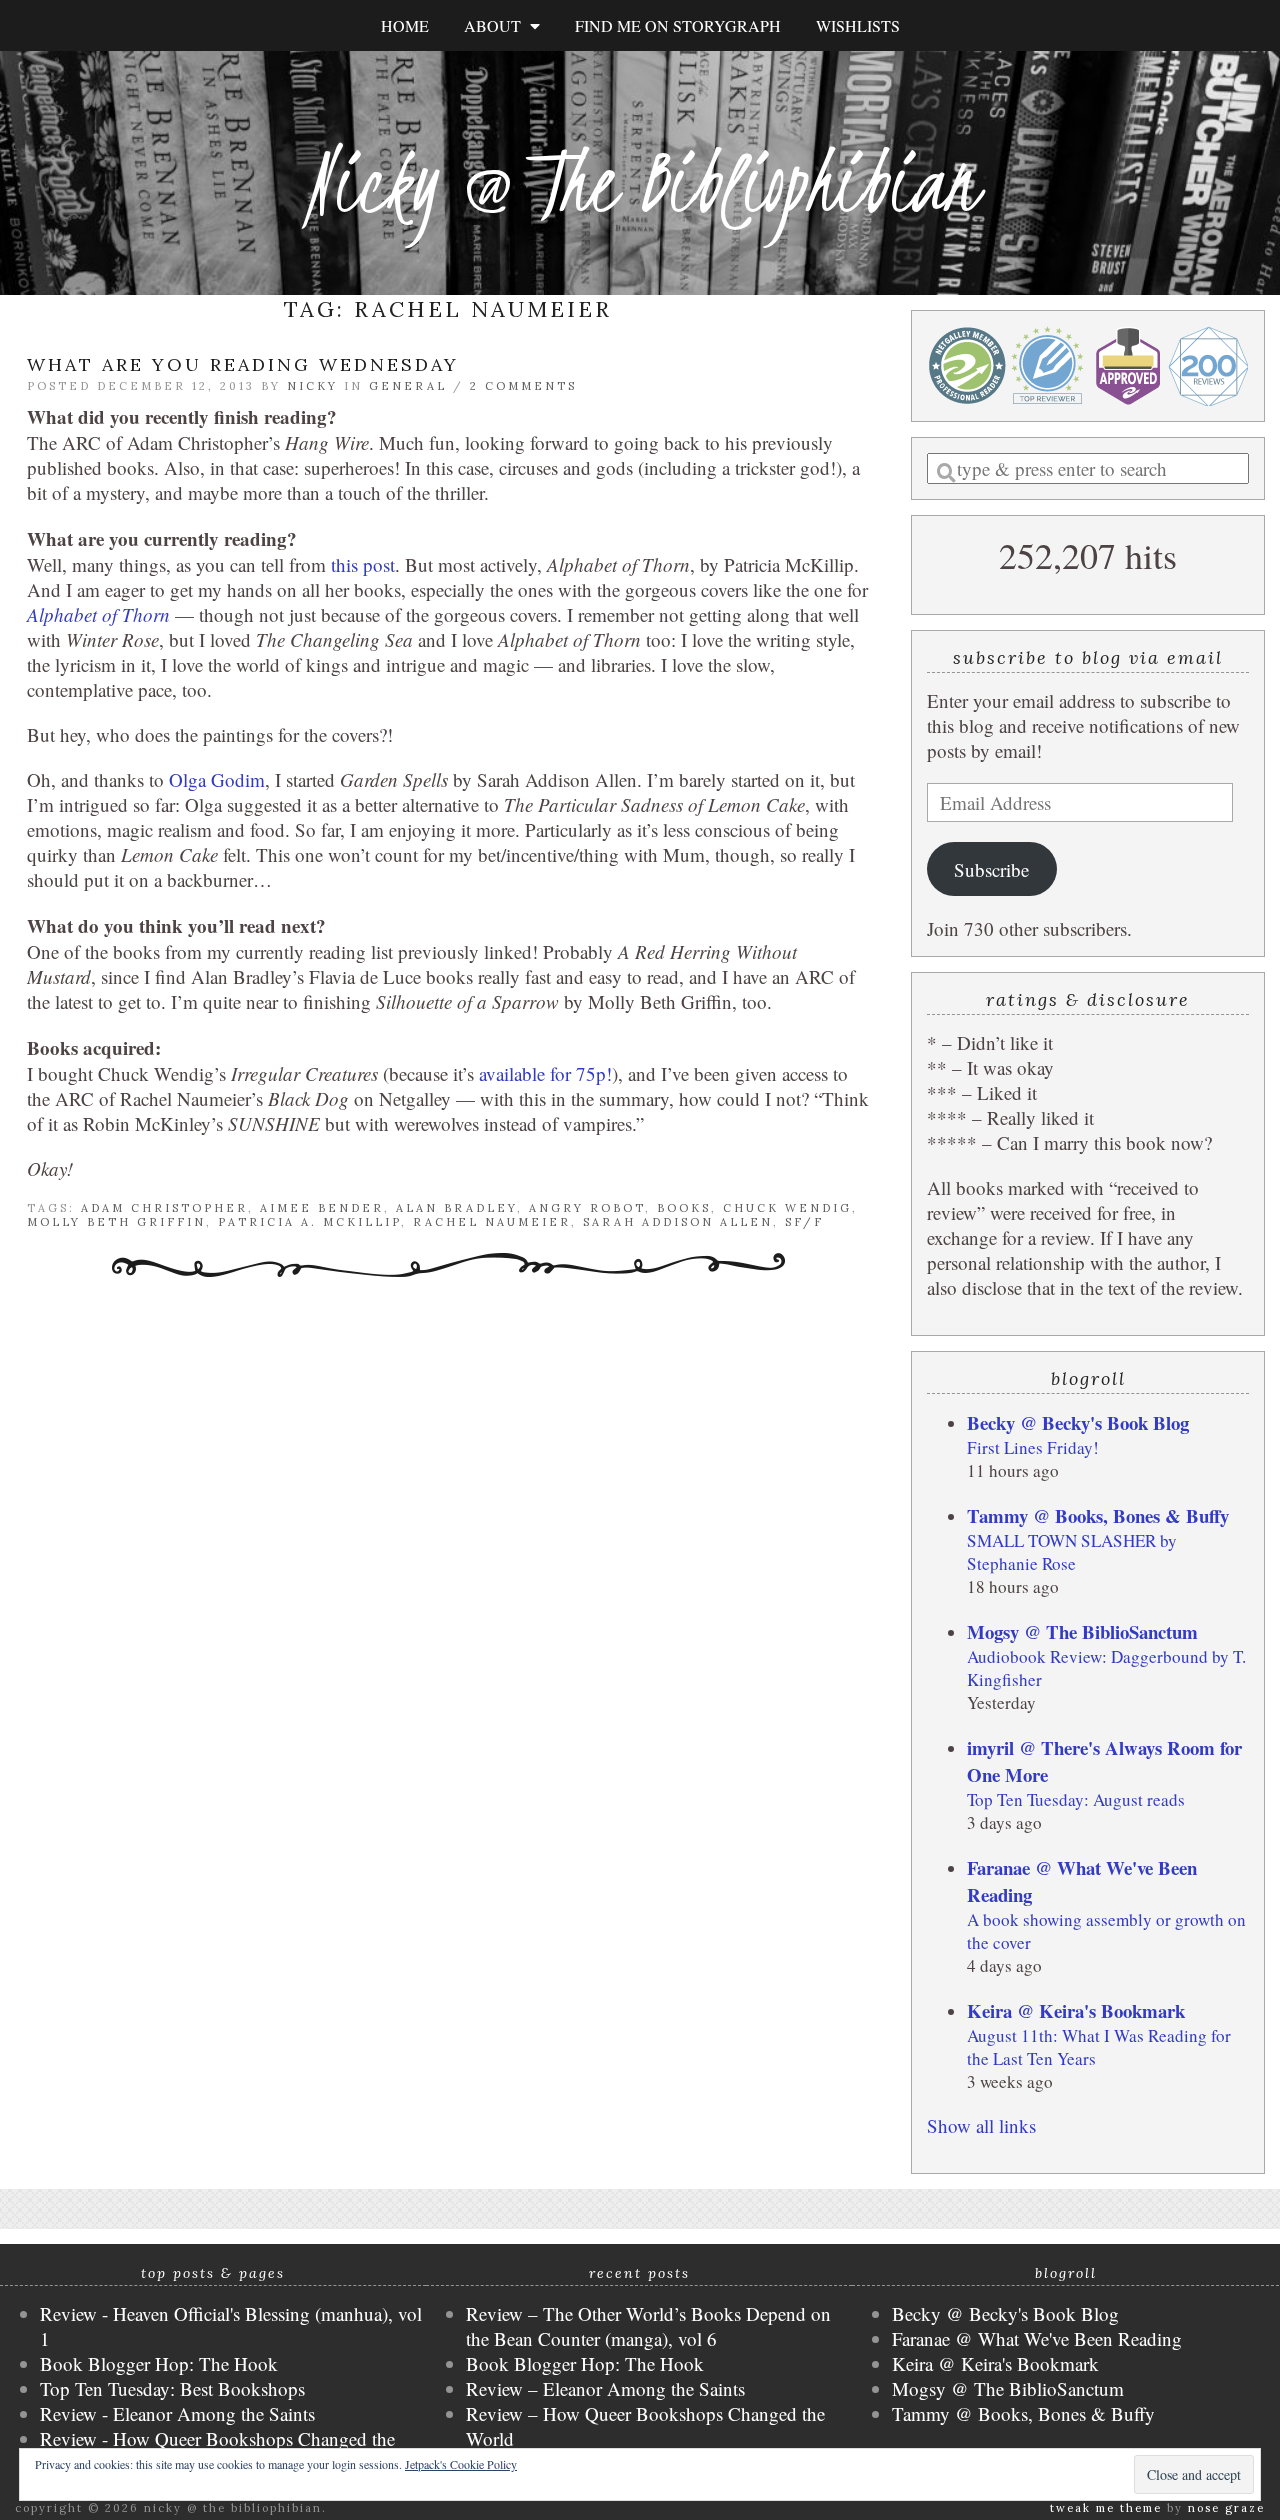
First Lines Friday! (1033, 1447)
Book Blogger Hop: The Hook (159, 2363)
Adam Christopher (164, 1208)
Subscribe (991, 869)
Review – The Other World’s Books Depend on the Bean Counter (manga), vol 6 (648, 2326)
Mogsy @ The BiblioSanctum (1082, 1631)
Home (405, 25)
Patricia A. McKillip (309, 1222)
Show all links (981, 2125)
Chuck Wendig (787, 1208)
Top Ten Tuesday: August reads (1076, 1799)
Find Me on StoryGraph (678, 25)
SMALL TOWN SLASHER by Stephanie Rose (1072, 1552)
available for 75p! (545, 1073)
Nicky (312, 386)
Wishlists (858, 25)
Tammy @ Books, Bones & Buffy (1098, 1515)
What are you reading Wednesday (243, 364)
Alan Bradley (456, 1208)
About (497, 25)
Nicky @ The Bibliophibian (640, 182)
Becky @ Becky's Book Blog (1078, 1422)
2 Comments (523, 386)
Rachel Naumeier (492, 1222)
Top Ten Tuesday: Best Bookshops (172, 2388)
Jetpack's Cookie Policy (461, 2464)
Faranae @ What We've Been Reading (1037, 2338)
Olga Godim (217, 779)
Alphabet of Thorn (98, 614)
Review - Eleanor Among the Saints (177, 2413)
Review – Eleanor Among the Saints (605, 2388)
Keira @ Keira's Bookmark (1076, 2010)
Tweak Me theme (1106, 2508)
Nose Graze (1226, 2508)
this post (363, 564)
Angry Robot (587, 1208)
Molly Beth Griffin (116, 1222)
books (684, 1208)
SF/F (804, 1222)
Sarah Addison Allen (678, 1222)
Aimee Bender (322, 1208)
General (408, 386)
